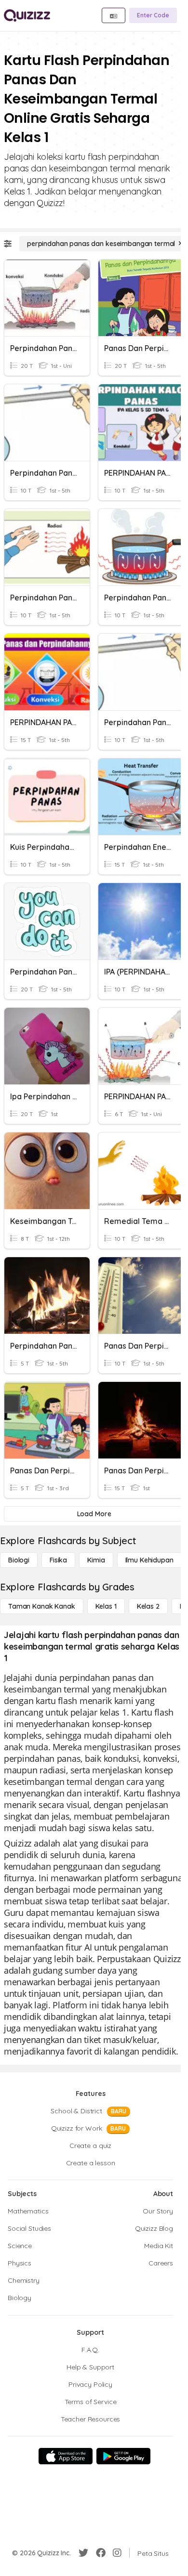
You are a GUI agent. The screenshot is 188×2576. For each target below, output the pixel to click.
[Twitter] (83, 2553)
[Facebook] (101, 2553)
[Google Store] (123, 2456)
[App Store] (66, 2456)
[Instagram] (117, 2553)
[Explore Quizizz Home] (27, 15)
